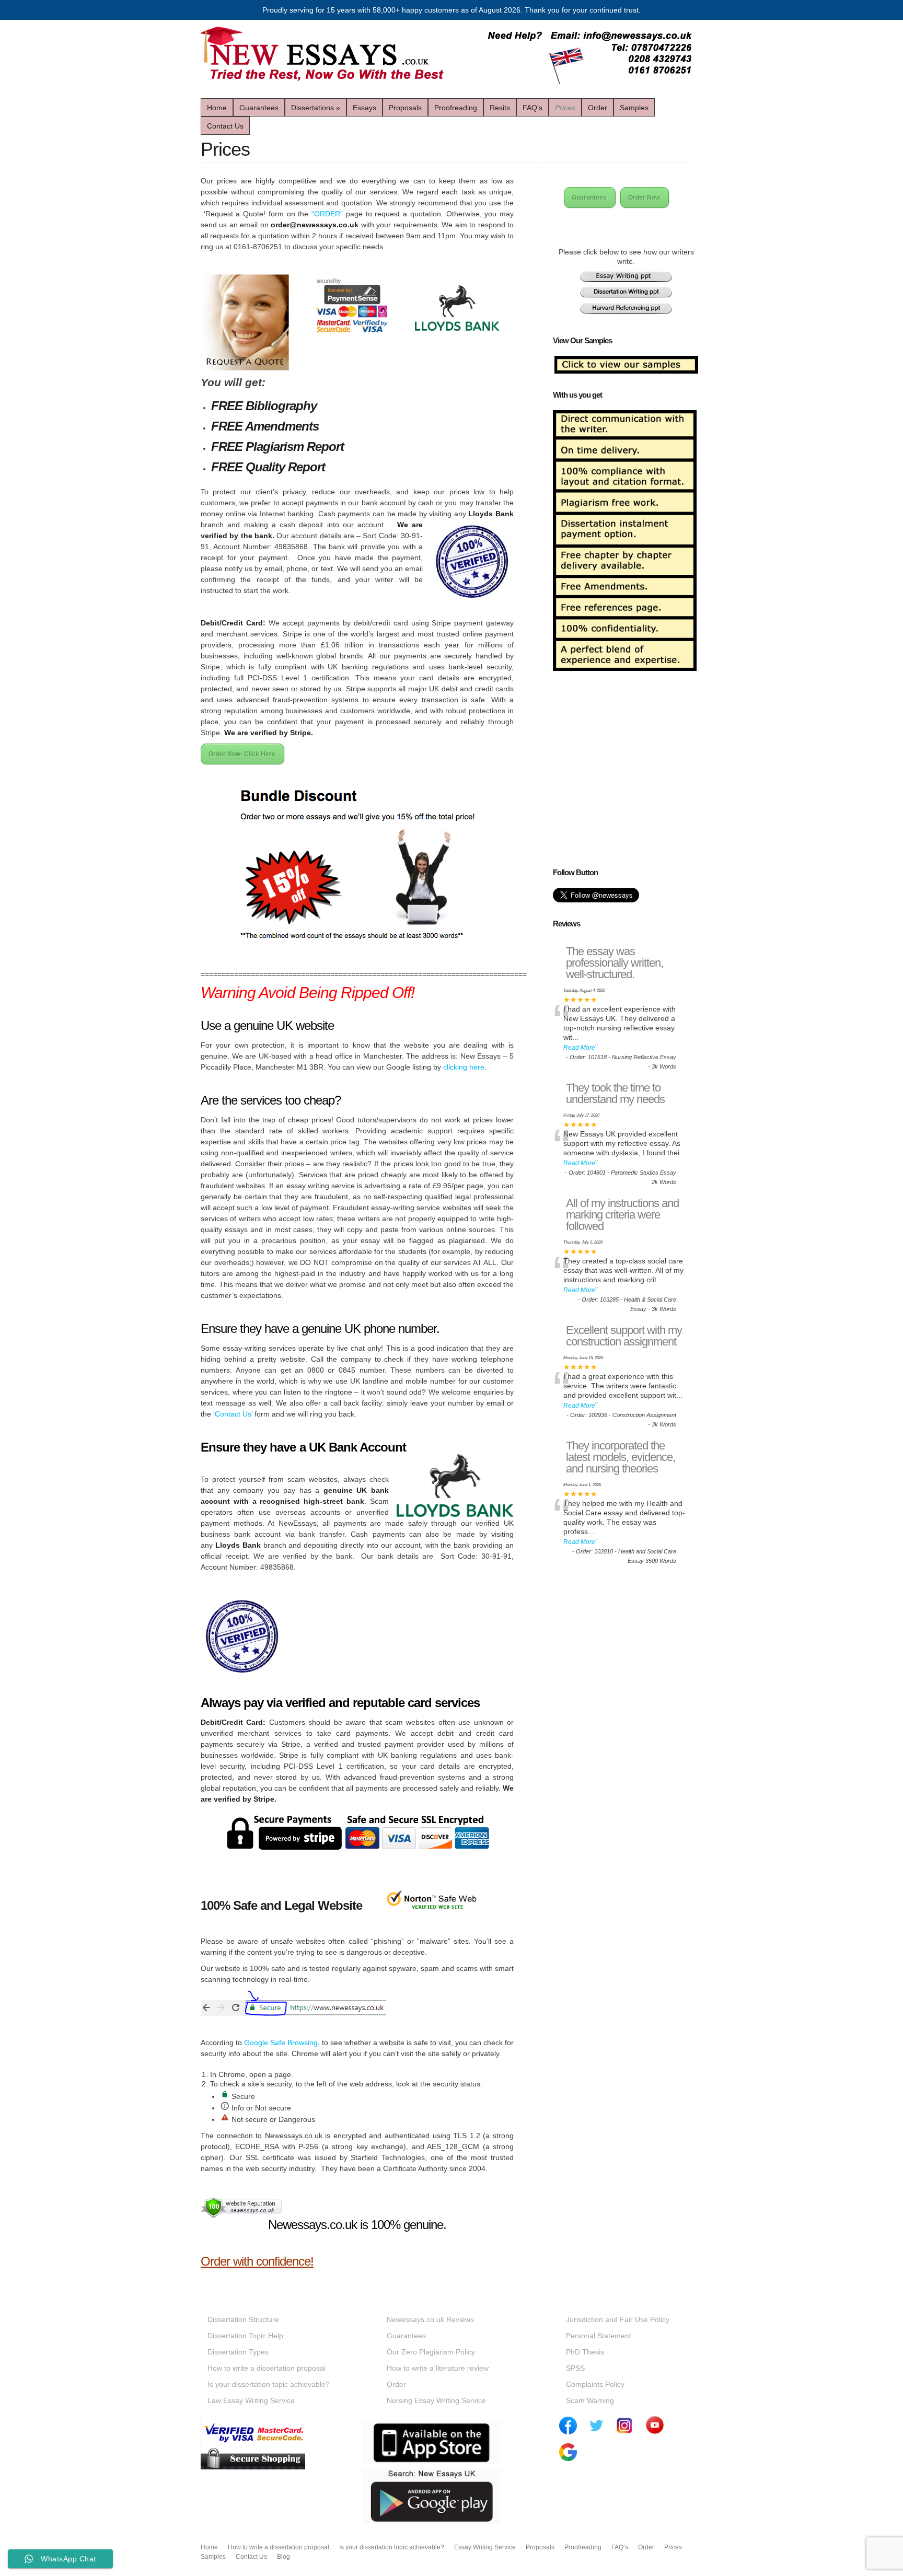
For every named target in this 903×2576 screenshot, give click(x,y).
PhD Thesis (585, 2352)
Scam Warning (590, 2400)
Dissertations (316, 108)
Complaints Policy (595, 2384)
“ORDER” (327, 214)
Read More (579, 1048)
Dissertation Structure (243, 2319)
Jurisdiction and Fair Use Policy (618, 2319)
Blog (283, 2557)
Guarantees (259, 108)
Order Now (644, 198)
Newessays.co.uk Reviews (430, 2319)
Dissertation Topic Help (245, 2336)
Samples (634, 108)
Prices (565, 108)
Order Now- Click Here (242, 754)
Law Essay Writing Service (251, 2400)
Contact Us (225, 126)
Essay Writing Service (485, 2547)
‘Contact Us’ (233, 1414)
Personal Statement (599, 2336)
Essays (364, 108)
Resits (500, 108)
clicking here (464, 1067)
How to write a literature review (438, 2368)
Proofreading (456, 108)
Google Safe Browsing (281, 2043)
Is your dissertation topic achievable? (269, 2384)
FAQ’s (532, 108)
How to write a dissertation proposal (267, 2368)
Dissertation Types (238, 2352)
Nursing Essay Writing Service (436, 2400)
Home (217, 108)
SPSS (575, 2368)
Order (598, 108)
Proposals (405, 108)
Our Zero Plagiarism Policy (431, 2352)
